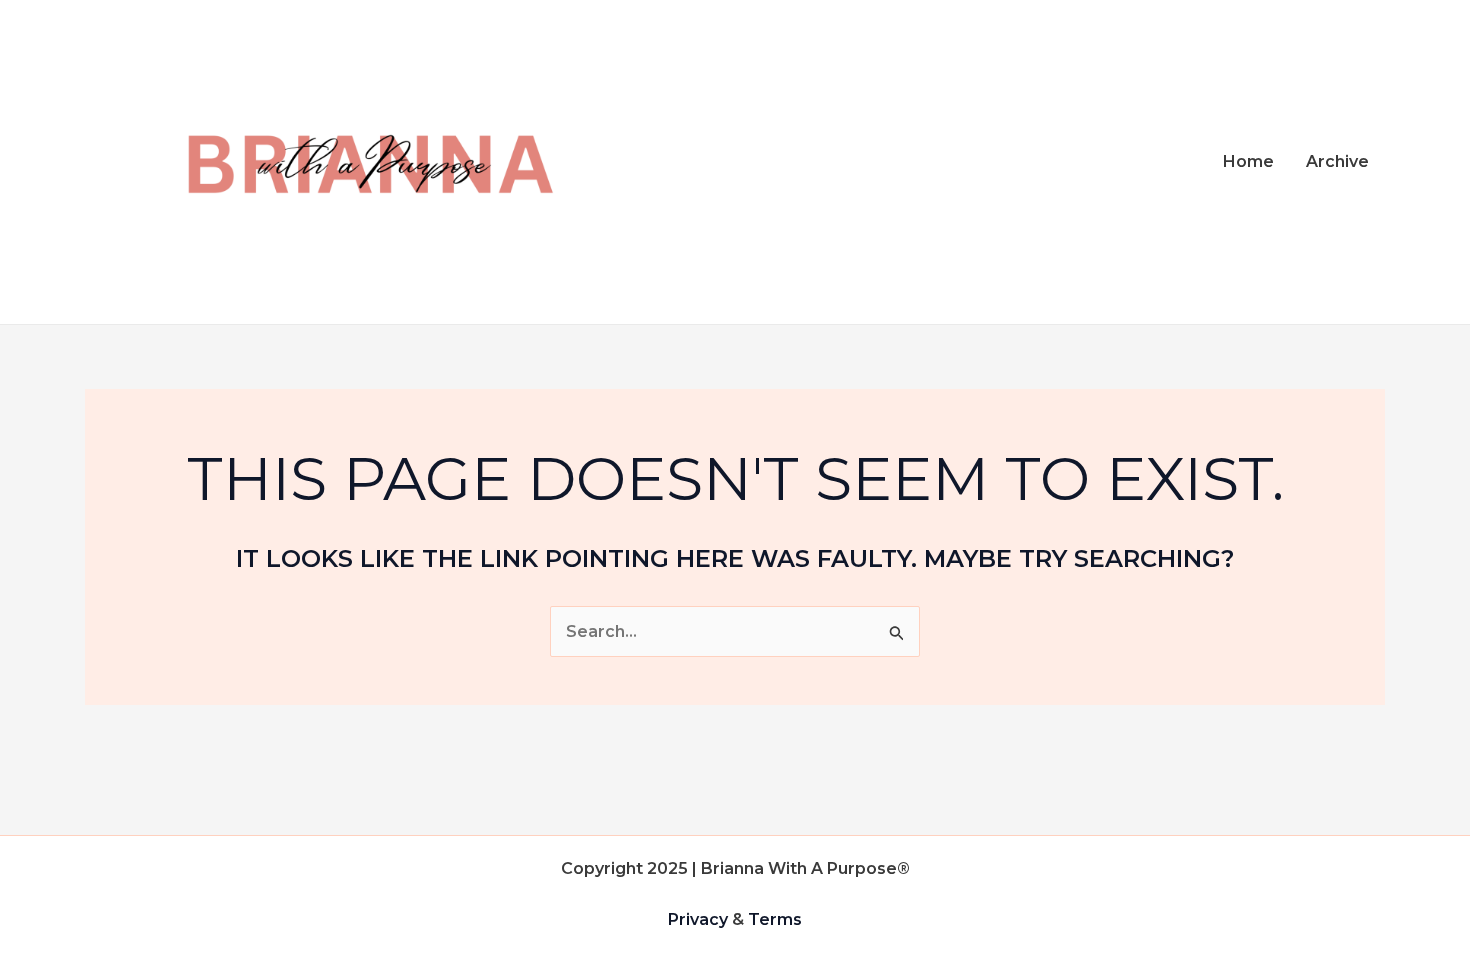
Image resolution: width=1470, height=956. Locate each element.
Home (1248, 161)
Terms (775, 919)
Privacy (698, 919)
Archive (1337, 161)
